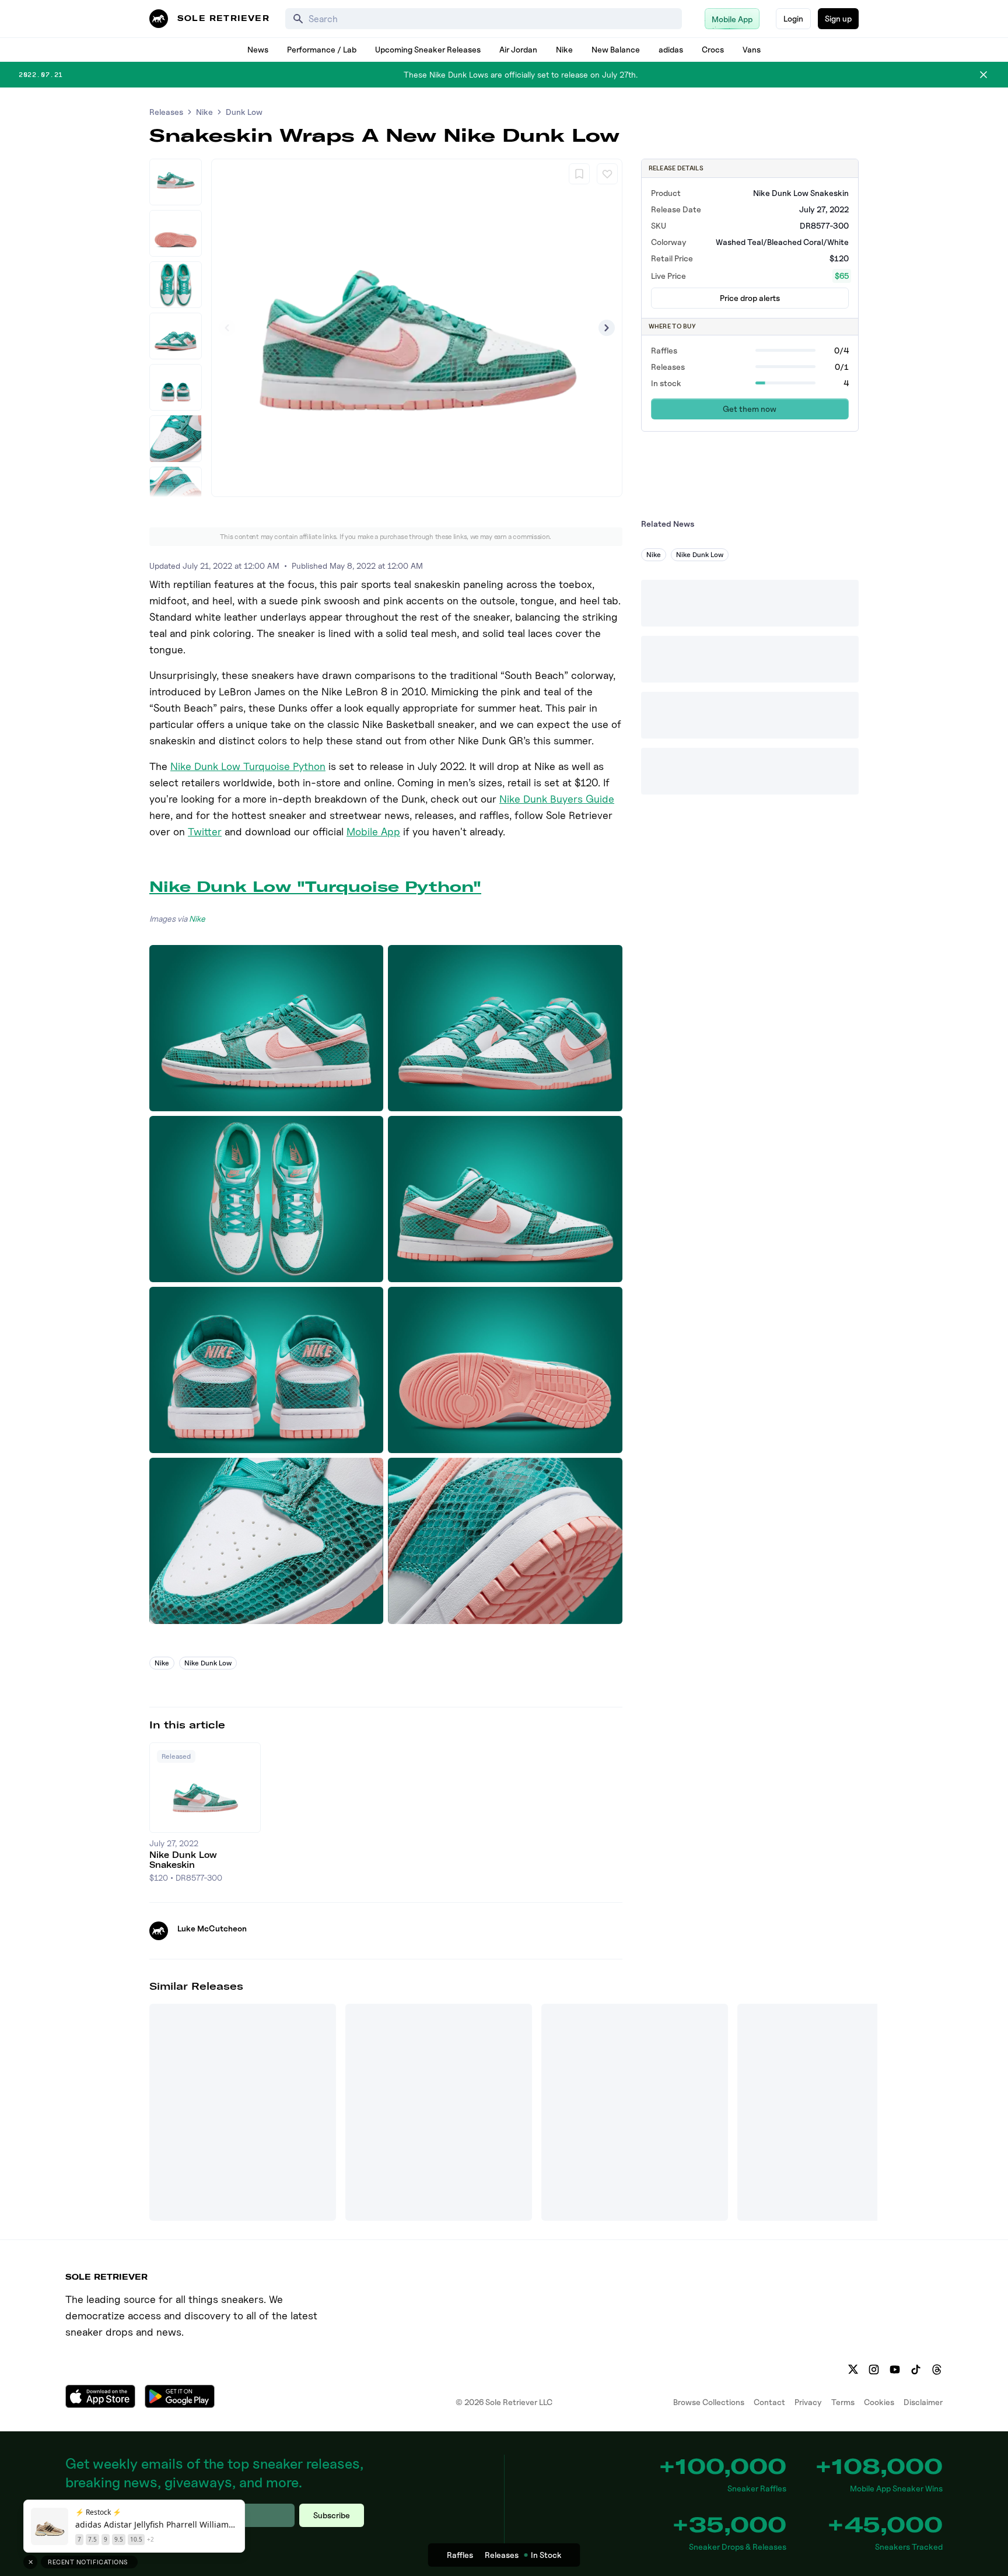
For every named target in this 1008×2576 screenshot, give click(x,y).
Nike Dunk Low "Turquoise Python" (315, 887)
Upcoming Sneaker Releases (428, 49)
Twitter (205, 832)
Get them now (750, 409)
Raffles (460, 2555)
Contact (769, 2402)
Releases (166, 112)
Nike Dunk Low (208, 1663)
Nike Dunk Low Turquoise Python (248, 766)
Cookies (879, 2402)
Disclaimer (923, 2402)
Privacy (808, 2402)
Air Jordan (518, 49)
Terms (843, 2402)
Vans (752, 49)
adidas (671, 49)
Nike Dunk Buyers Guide (557, 799)
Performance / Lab (322, 49)
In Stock (546, 2555)
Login (793, 18)
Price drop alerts (750, 298)
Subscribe (332, 2515)
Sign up (838, 18)
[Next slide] (607, 328)
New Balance (616, 49)
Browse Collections (709, 2402)
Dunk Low (244, 112)
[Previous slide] (227, 328)
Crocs (713, 49)
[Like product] (607, 174)
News (258, 49)
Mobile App (373, 832)
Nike (564, 49)
